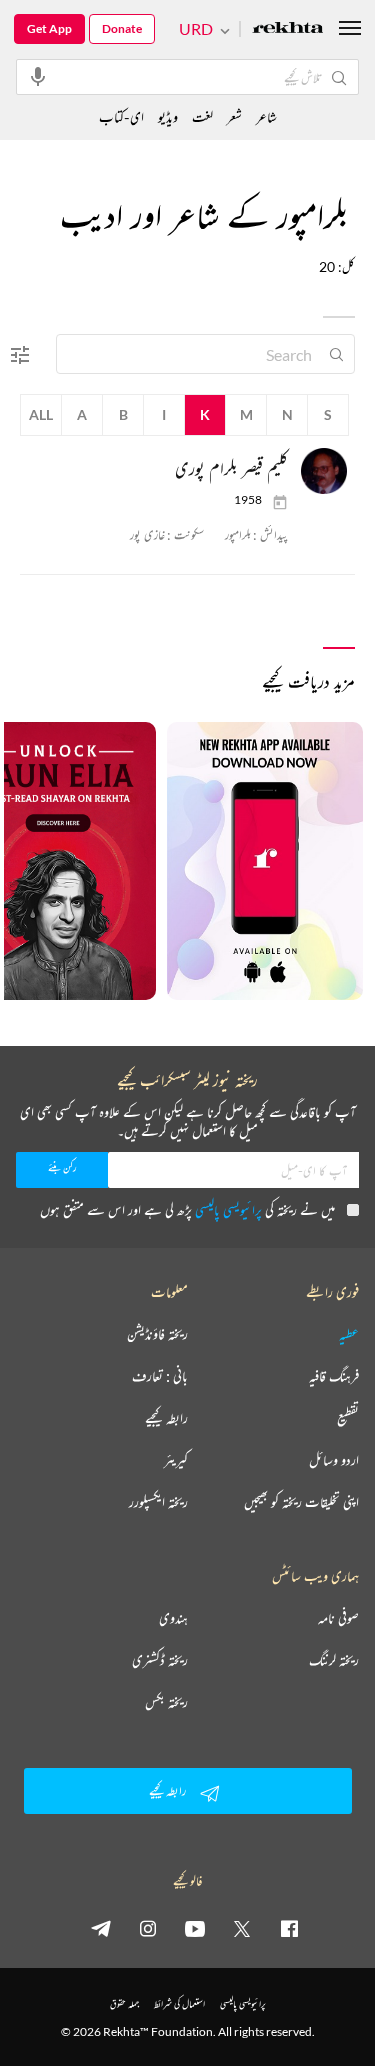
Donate (122, 28)
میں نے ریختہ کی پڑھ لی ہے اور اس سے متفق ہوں (187, 1209)
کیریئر (176, 1460)
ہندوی (173, 1618)
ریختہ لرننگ (334, 1660)
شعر (234, 116)
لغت (202, 116)
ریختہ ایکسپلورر (158, 1502)
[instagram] (148, 1928)
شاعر (266, 116)
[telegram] (101, 1928)
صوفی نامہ (338, 1618)
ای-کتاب (121, 116)
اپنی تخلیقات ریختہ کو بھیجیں (301, 1502)
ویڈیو (168, 116)
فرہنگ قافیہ (334, 1376)
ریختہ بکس (166, 1702)
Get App (49, 28)
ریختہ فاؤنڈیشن (157, 1334)
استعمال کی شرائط (179, 2003)
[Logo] (288, 29)
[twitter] (242, 1928)
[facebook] (289, 1928)
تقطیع (348, 1418)
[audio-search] (38, 76)
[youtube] (195, 1928)
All (41, 414)
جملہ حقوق (124, 2003)
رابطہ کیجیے (166, 1418)
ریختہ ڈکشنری (160, 1660)
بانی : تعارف (160, 1376)
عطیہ (349, 1334)
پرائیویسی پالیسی (228, 1209)
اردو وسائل (334, 1460)
